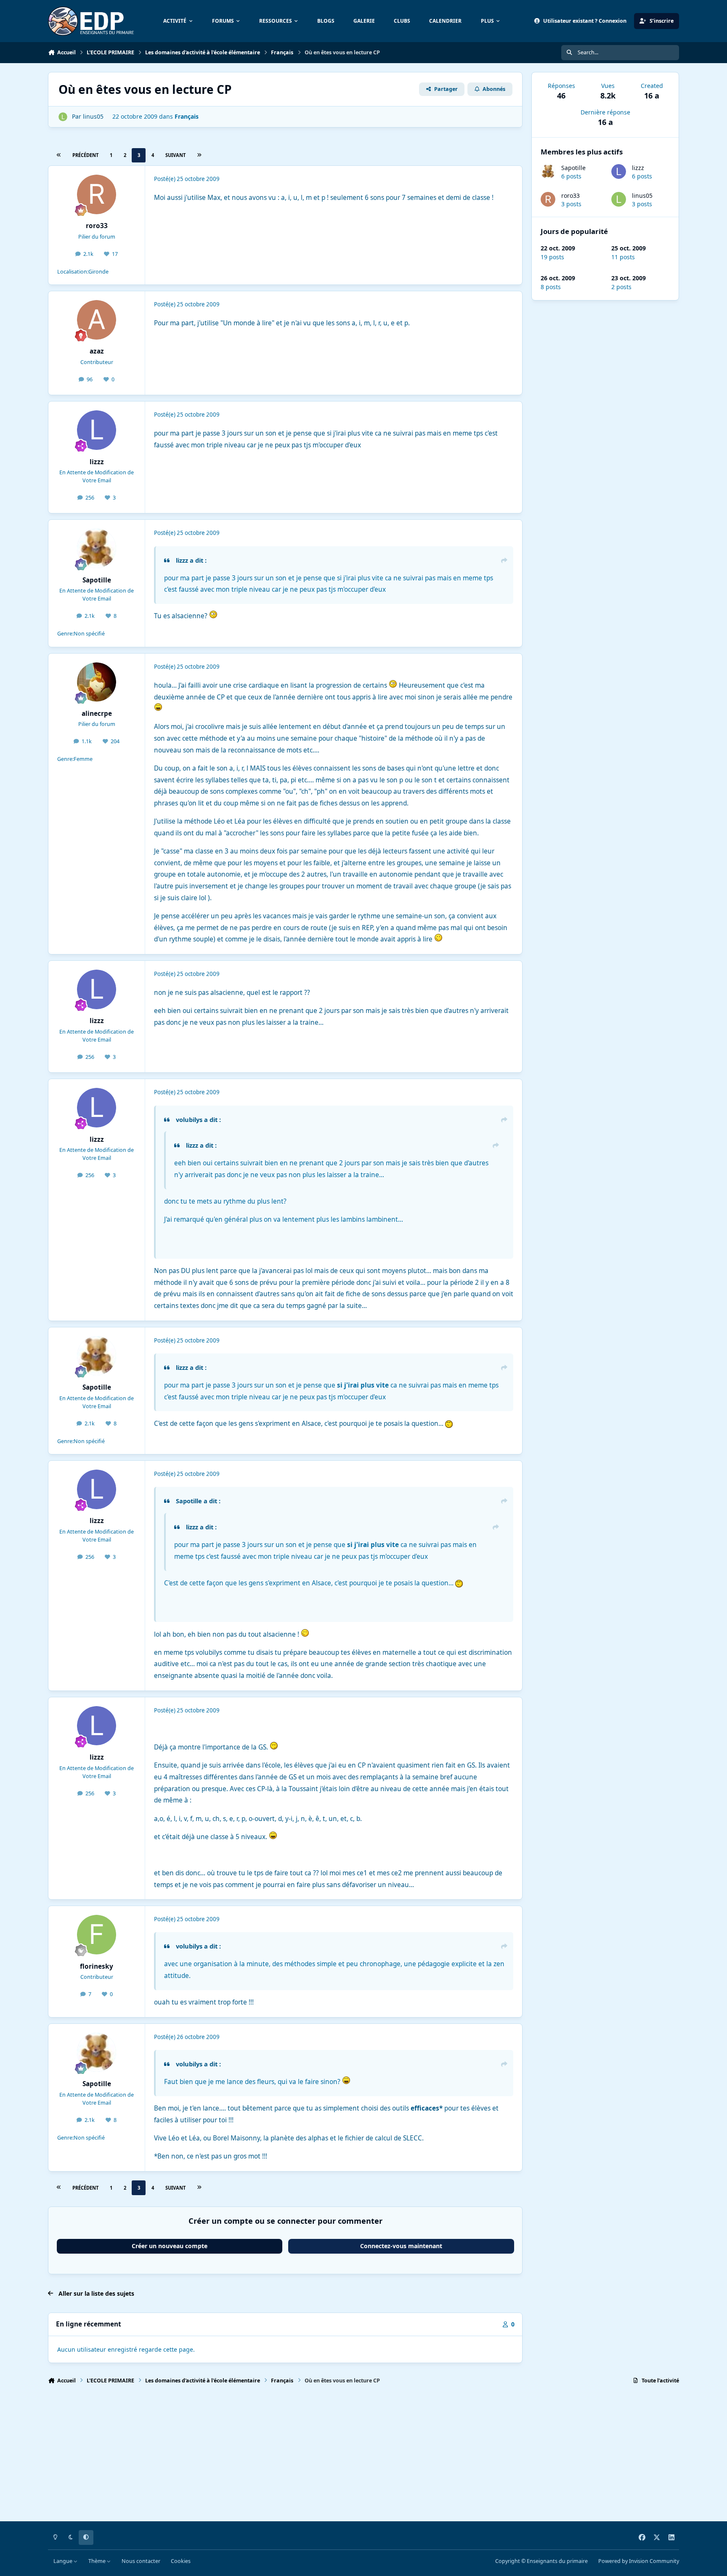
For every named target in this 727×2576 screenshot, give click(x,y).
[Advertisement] (300, 2456)
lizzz (638, 168)
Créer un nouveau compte (170, 2246)
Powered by (639, 2561)
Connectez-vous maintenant (401, 2246)
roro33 (570, 195)
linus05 (642, 195)
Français (187, 116)
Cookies (181, 2561)
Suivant (175, 155)
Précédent (85, 155)
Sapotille (573, 168)
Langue (64, 2561)
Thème (98, 2561)
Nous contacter (141, 2561)
